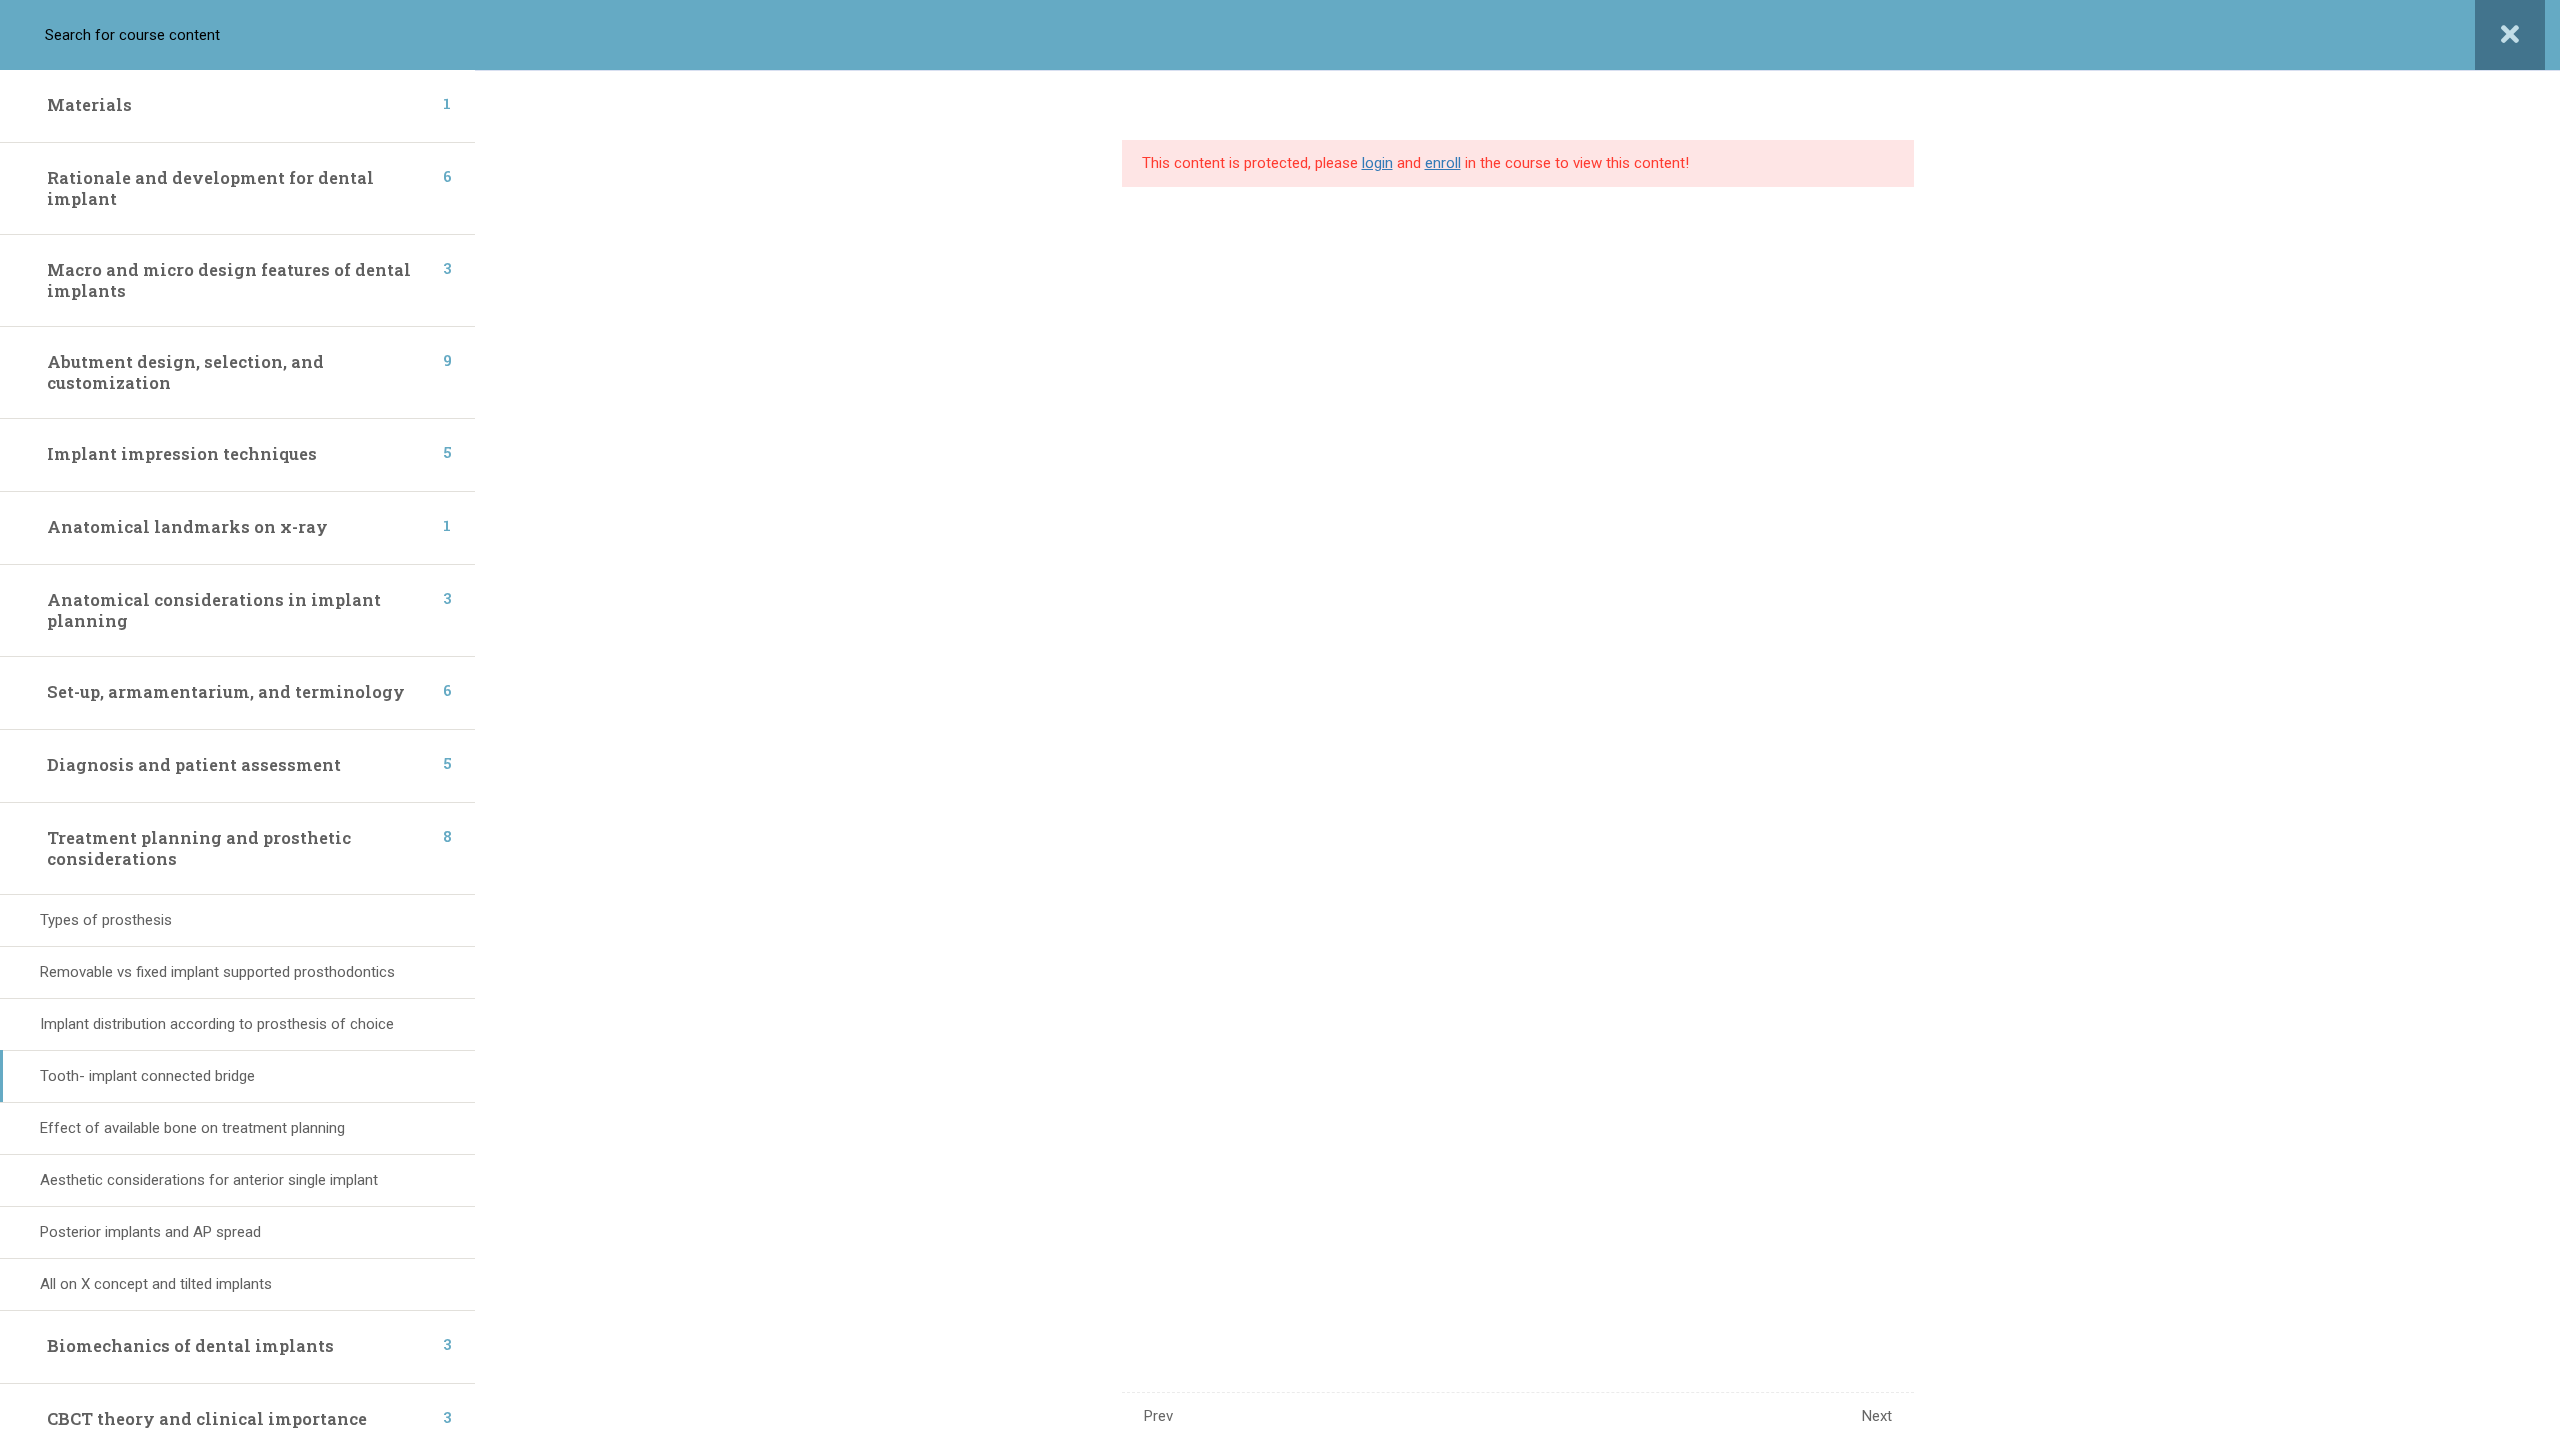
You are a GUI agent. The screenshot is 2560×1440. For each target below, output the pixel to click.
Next (1877, 1416)
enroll (1443, 163)
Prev (1158, 1416)
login (1377, 163)
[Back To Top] (2520, 1405)
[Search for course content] (38, 35)
